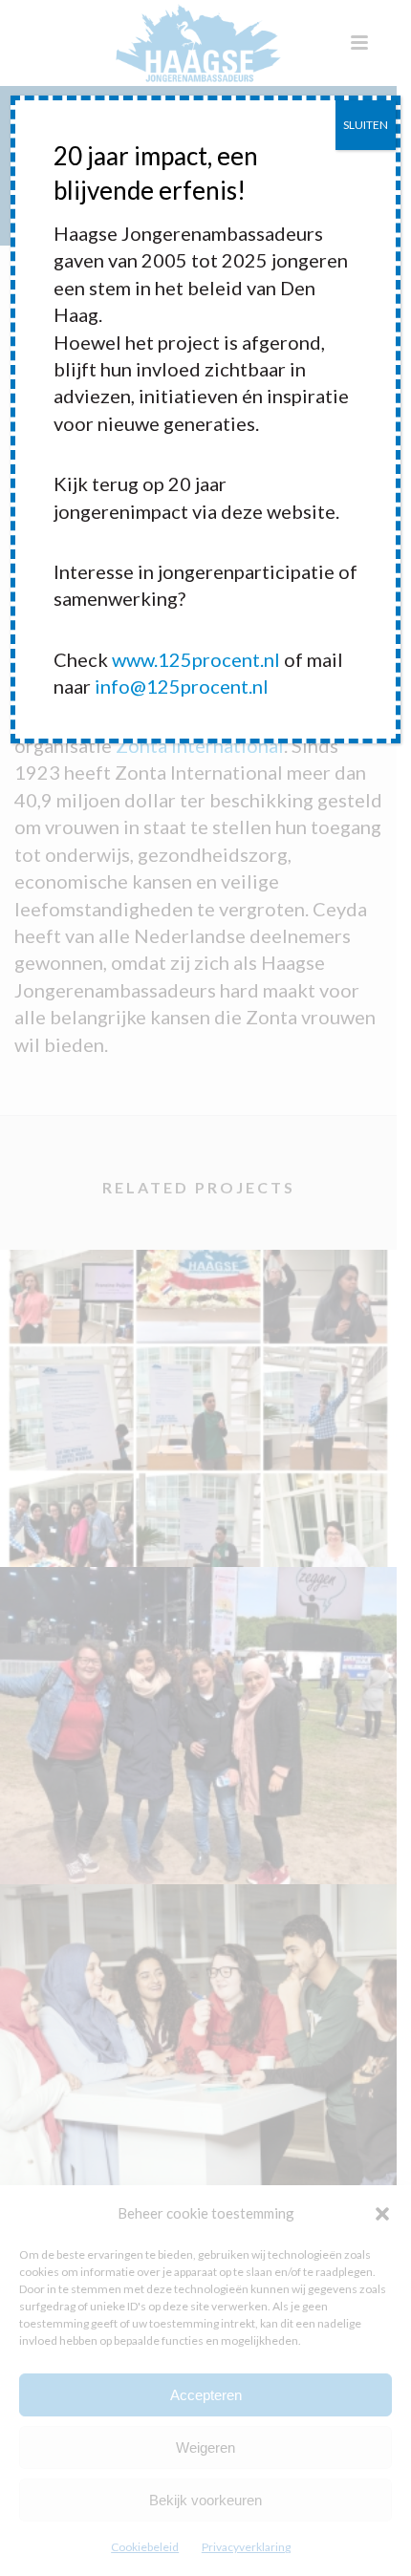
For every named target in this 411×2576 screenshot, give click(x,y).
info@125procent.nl (182, 686)
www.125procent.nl (196, 659)
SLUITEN (366, 125)
